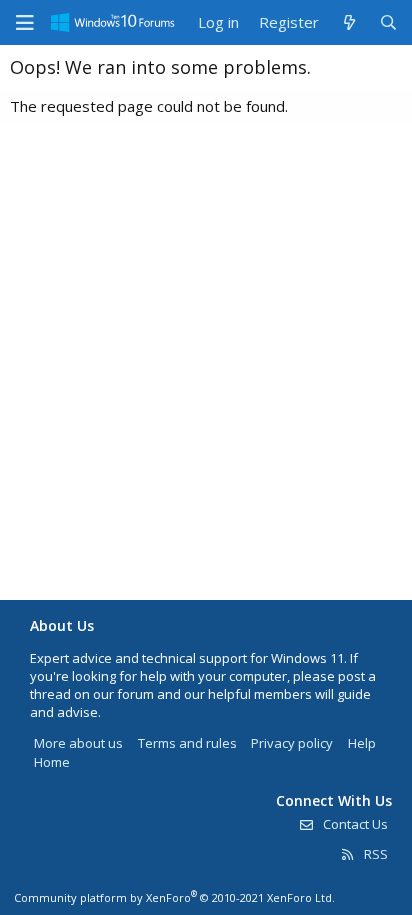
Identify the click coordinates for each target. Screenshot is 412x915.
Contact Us (354, 824)
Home (52, 762)
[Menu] (25, 23)
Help (362, 743)
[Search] (388, 22)
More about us (78, 743)
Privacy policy (292, 743)
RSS (374, 854)
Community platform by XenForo (174, 897)
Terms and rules (187, 743)
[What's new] (348, 22)
